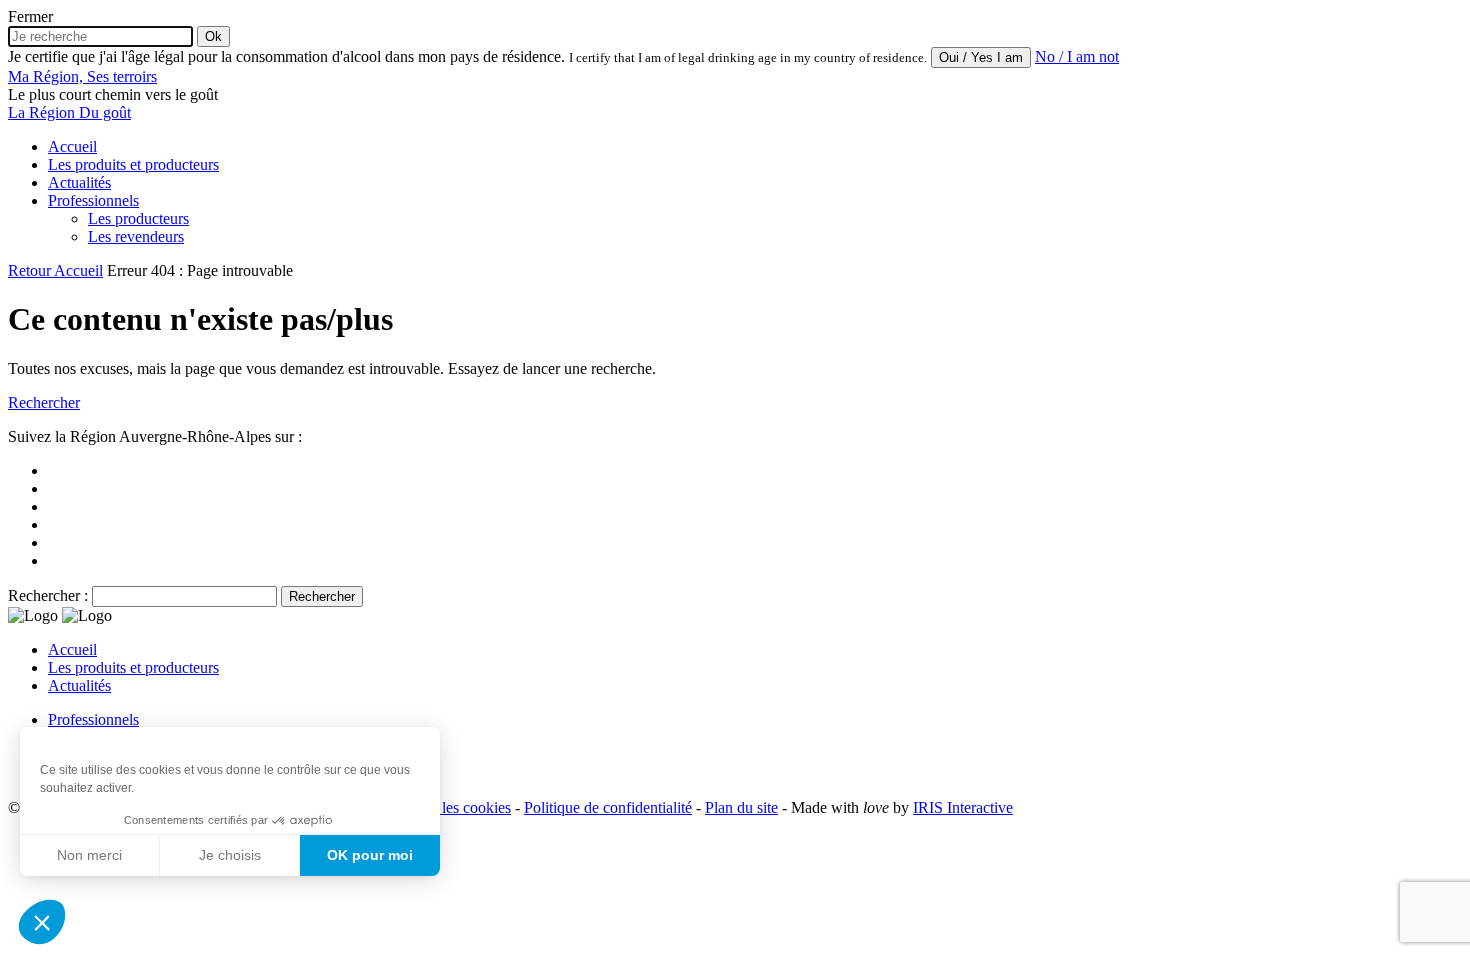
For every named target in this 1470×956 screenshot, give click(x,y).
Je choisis (230, 855)
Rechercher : (48, 595)
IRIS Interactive (963, 807)
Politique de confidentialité (608, 807)
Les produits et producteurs (133, 164)
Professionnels (93, 200)
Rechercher (44, 402)
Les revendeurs (136, 236)
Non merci (89, 855)
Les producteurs (138, 218)
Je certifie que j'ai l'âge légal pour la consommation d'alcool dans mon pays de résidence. (286, 56)
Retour (31, 270)
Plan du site (741, 807)
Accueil (72, 146)
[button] (42, 922)
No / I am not (1077, 56)
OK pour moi (370, 855)
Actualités (79, 182)
